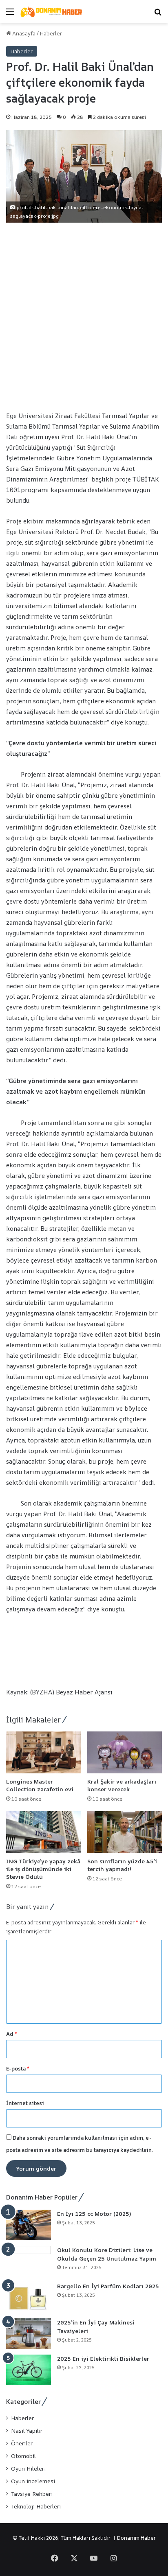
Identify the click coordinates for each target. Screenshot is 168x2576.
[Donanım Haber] (53, 12)
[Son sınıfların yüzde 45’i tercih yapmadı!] (125, 1832)
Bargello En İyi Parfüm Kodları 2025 (108, 2286)
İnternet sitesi (25, 2103)
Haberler (51, 33)
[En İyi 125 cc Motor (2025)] (29, 2225)
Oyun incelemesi (33, 2481)
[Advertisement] (84, 315)
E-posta (18, 2068)
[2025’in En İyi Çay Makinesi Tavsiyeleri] (29, 2334)
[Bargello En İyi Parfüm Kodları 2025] (29, 2297)
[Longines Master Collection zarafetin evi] (43, 1752)
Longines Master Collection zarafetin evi (40, 1785)
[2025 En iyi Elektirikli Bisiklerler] (29, 2370)
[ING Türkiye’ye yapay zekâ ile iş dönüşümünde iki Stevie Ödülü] (43, 1832)
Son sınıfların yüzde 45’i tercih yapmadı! (122, 1865)
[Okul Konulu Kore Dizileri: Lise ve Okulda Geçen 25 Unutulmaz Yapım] (29, 2261)
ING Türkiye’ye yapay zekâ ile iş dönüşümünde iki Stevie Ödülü (43, 1869)
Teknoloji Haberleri (36, 2506)
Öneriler (22, 2443)
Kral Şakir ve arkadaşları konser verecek (122, 1785)
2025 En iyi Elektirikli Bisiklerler (103, 2358)
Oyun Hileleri (28, 2469)
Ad (12, 2034)
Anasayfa (23, 33)
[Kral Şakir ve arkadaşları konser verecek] (125, 1752)
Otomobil (23, 2456)
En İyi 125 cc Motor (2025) (94, 2214)
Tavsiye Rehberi (32, 2494)
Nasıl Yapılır (27, 2431)
